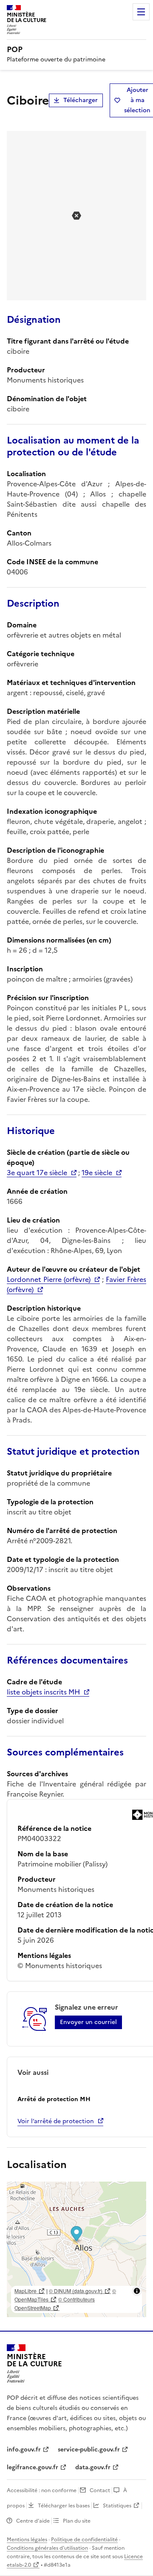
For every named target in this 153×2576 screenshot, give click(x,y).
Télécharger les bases (64, 2506)
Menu (141, 12)
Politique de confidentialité (84, 2540)
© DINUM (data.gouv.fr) (76, 2291)
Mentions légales (27, 2540)
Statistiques (117, 2506)
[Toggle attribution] (137, 2291)
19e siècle (97, 1173)
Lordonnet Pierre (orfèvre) (49, 1279)
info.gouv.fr (24, 2450)
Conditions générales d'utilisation (47, 2548)
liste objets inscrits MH (43, 1692)
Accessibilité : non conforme (42, 2490)
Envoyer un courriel (88, 2022)
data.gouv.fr (93, 2467)
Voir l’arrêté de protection (56, 2121)
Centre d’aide (33, 2521)
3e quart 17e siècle (37, 1173)
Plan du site (77, 2521)
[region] (76, 2249)
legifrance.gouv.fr (33, 2467)
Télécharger (81, 100)
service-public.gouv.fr (89, 2450)
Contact (100, 2490)
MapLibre (25, 2291)
